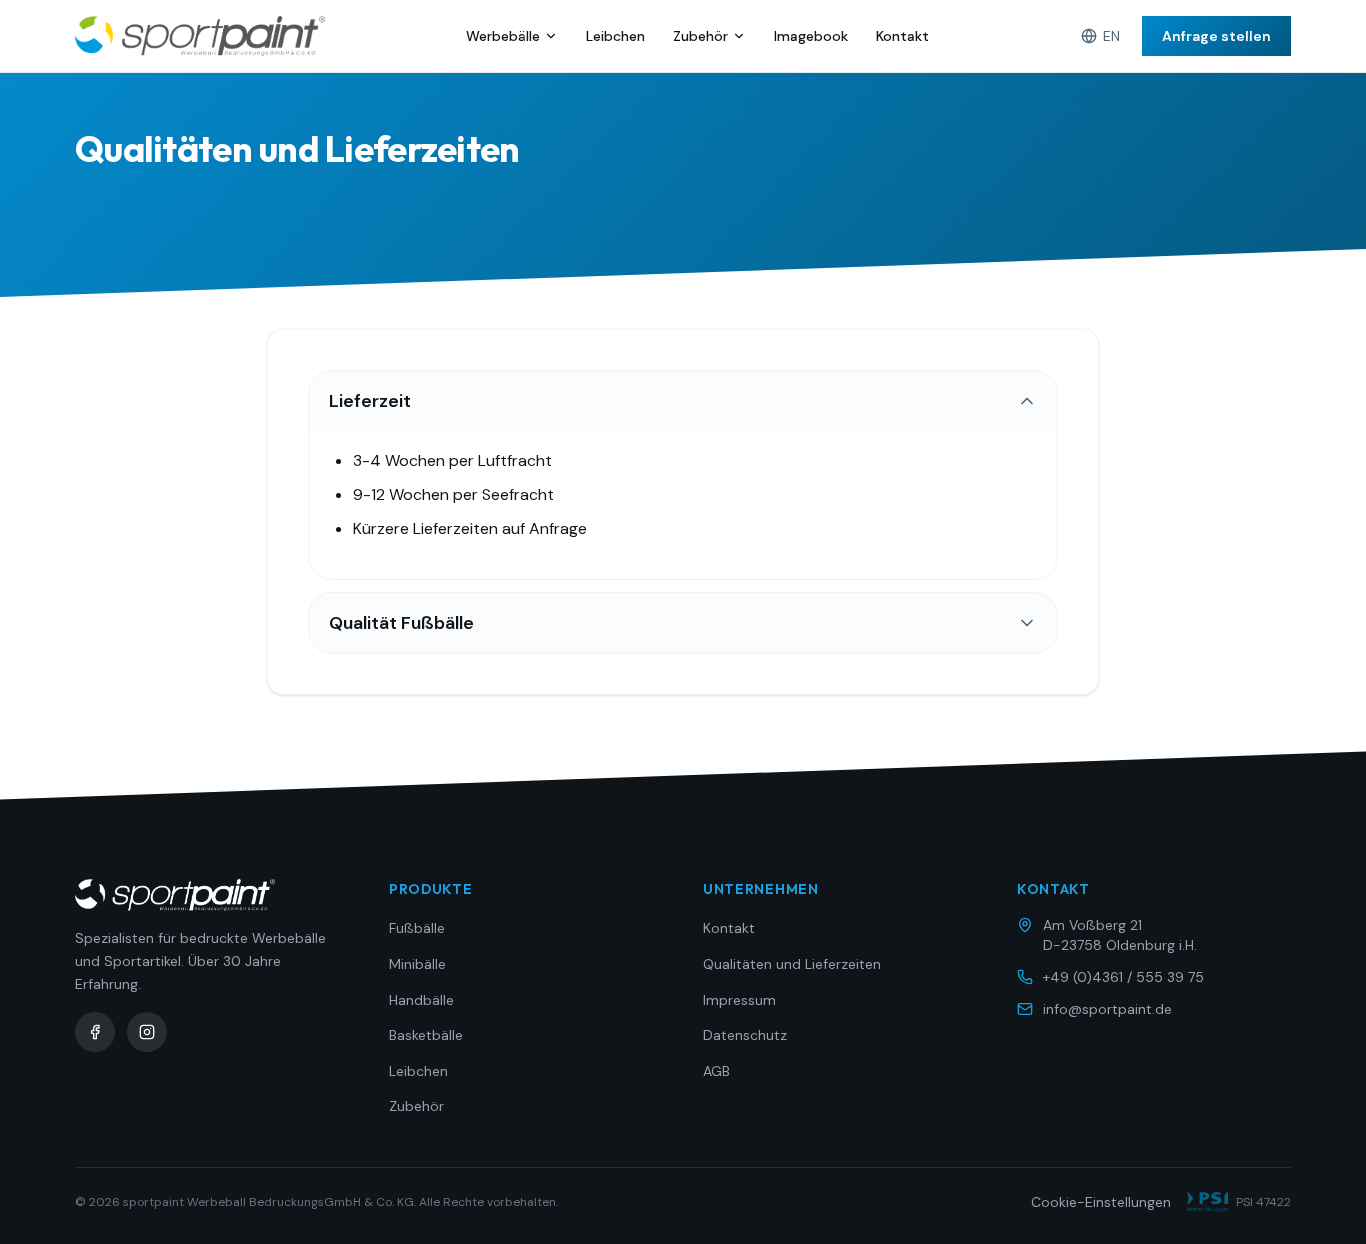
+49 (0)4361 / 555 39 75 (1123, 977)
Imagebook (811, 36)
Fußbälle (417, 928)
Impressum (739, 1000)
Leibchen (615, 36)
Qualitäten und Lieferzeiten (792, 964)
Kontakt (902, 36)
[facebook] (95, 1032)
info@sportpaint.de (1107, 1009)
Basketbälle (426, 1035)
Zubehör (700, 36)
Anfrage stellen (1216, 36)
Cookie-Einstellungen (1101, 1202)
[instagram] (147, 1032)
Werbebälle (503, 36)
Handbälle (421, 1000)
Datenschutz (745, 1035)
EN (1111, 36)
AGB (716, 1071)
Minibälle (417, 964)
